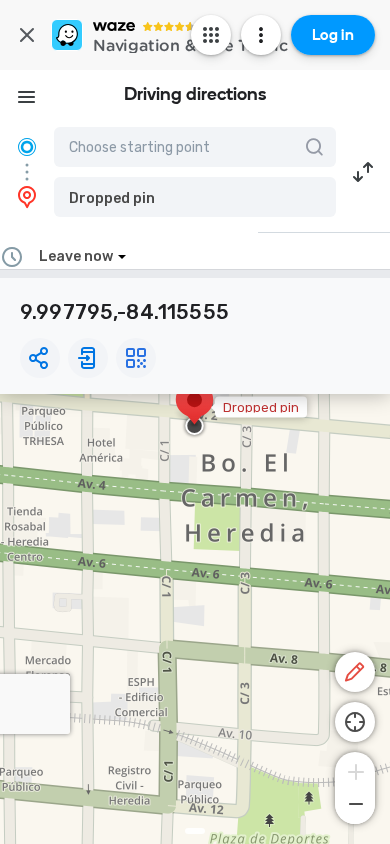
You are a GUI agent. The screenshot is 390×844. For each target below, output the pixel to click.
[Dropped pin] (194, 410)
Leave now (76, 256)
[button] (195, 197)
